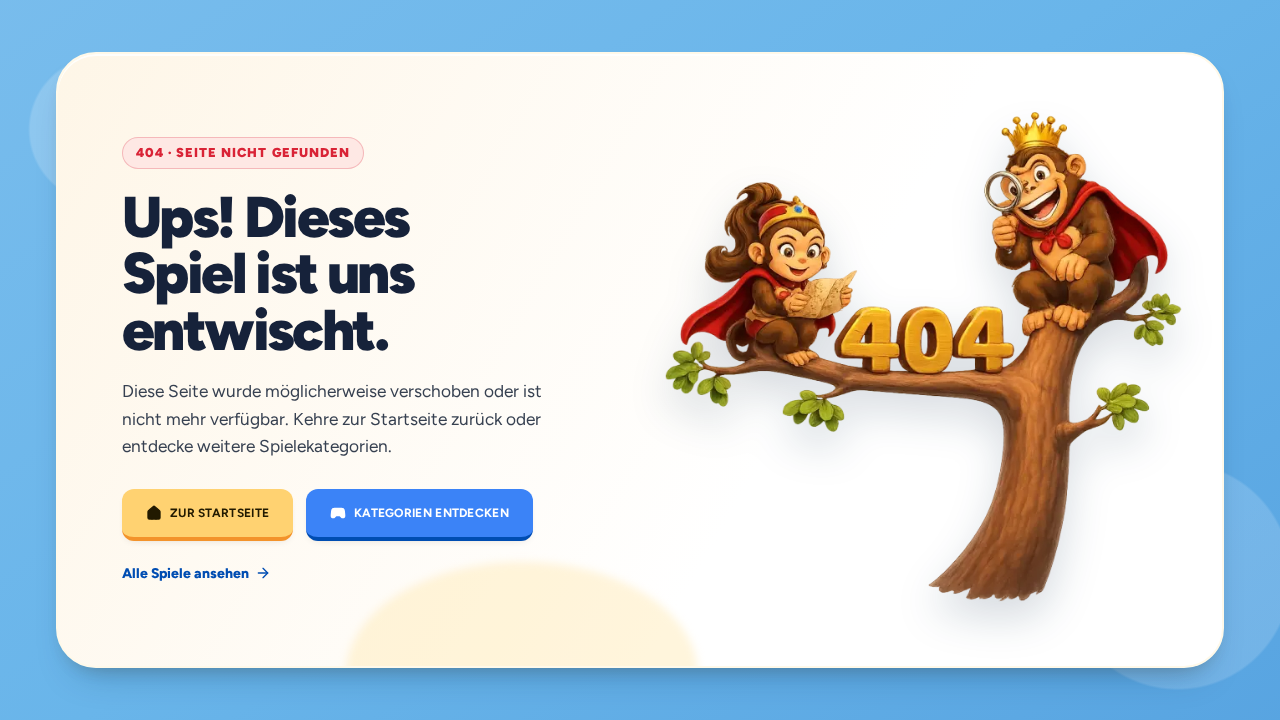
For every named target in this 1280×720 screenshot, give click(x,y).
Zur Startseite (219, 513)
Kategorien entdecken (431, 513)
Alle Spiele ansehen (185, 573)
